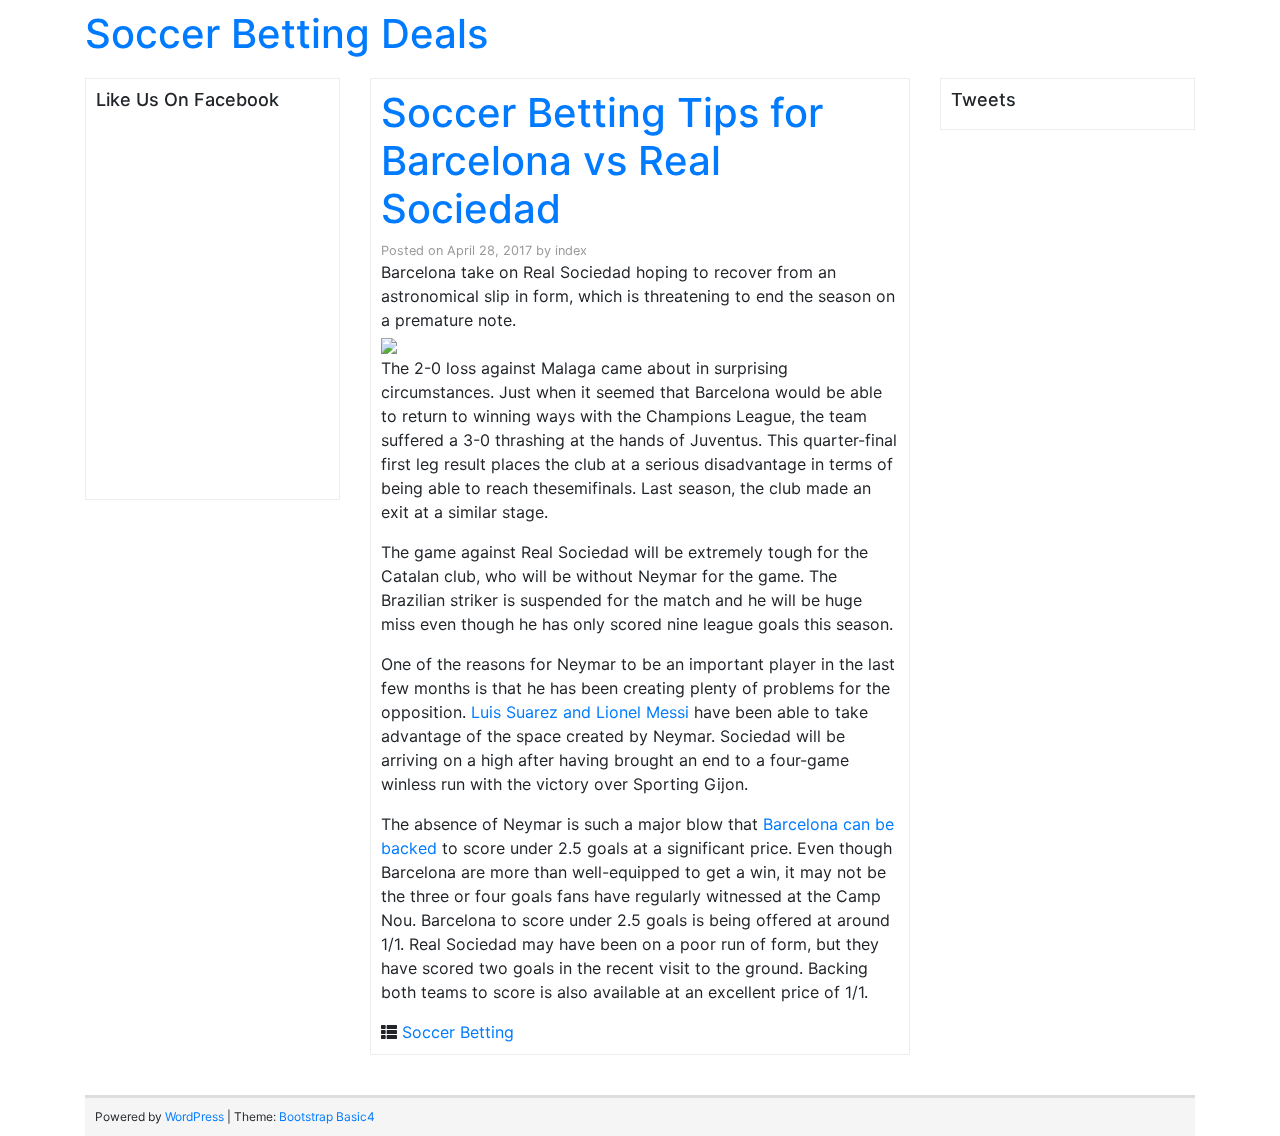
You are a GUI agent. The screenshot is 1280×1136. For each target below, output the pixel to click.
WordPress (194, 1116)
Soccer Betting (458, 1032)
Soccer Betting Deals (286, 33)
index (571, 250)
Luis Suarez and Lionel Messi (582, 712)
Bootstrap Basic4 (327, 1116)
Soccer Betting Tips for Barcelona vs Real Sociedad (602, 160)
